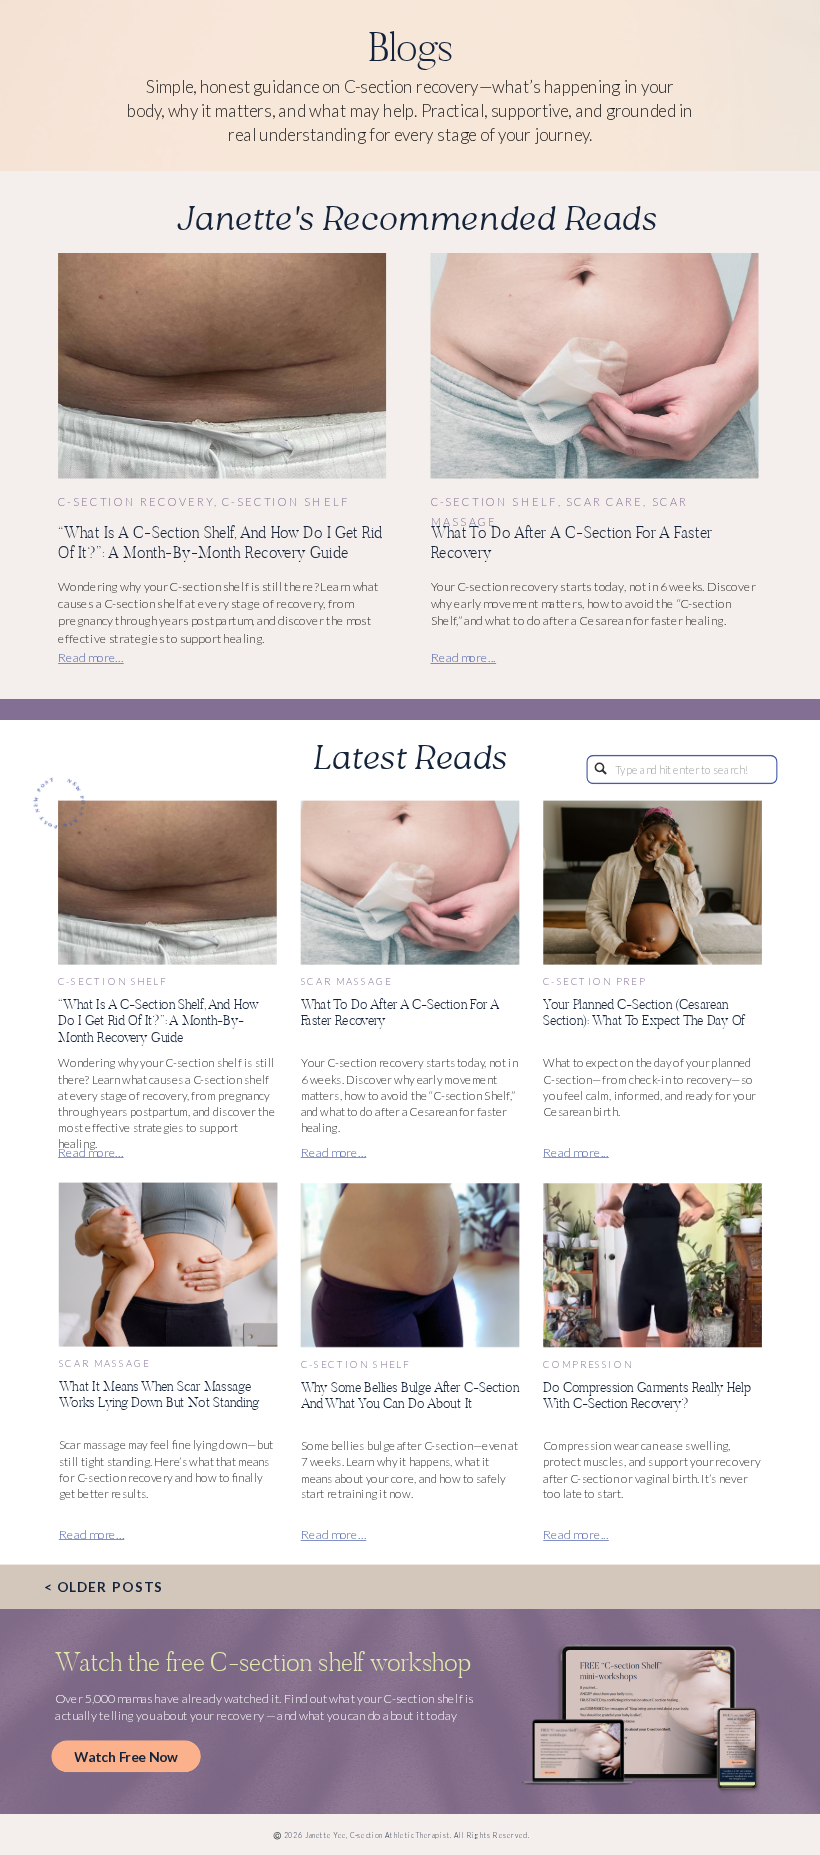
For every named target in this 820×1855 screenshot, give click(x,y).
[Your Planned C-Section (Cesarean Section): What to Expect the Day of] (652, 883)
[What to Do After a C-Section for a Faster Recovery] (595, 366)
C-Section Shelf (286, 501)
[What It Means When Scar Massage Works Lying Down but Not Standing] (168, 1265)
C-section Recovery (136, 501)
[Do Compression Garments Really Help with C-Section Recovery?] (652, 1266)
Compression (587, 1364)
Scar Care (604, 501)
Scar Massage (347, 982)
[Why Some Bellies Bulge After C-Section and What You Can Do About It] (410, 1266)
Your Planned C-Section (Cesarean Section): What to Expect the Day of (644, 1012)
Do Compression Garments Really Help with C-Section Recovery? (647, 1395)
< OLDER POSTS (103, 1586)
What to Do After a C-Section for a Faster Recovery (572, 542)
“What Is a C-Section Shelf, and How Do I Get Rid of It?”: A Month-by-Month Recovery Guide (220, 542)
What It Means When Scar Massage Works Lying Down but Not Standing (159, 1394)
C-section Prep (594, 982)
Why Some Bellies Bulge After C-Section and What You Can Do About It (410, 1395)
